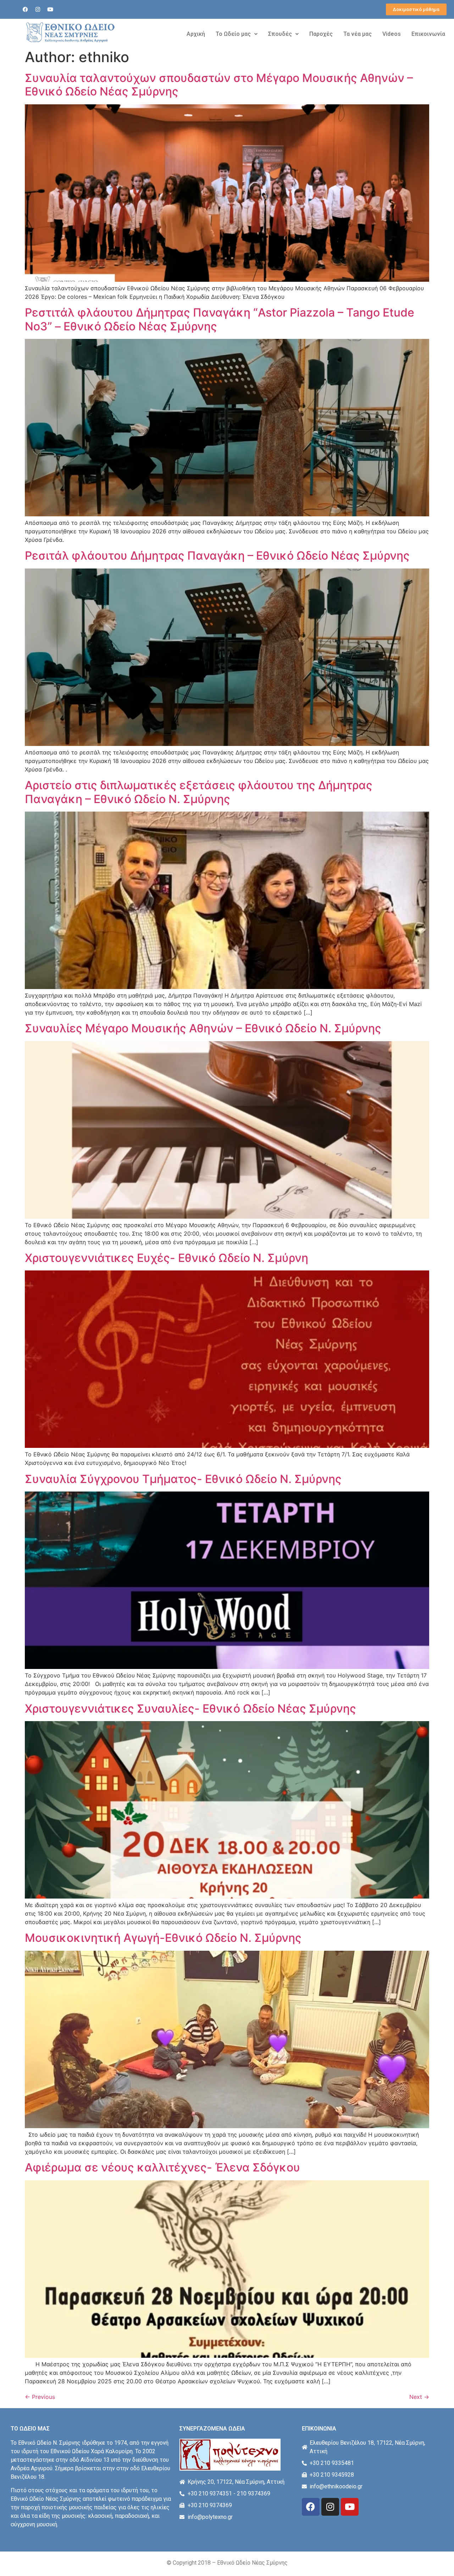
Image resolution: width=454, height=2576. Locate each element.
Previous (40, 2397)
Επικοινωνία (428, 34)
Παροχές (321, 34)
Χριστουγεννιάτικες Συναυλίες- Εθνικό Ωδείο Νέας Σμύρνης (190, 1709)
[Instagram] (38, 10)
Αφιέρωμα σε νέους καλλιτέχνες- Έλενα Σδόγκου (162, 2167)
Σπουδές (280, 34)
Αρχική (196, 34)
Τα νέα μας (358, 34)
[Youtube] (50, 10)
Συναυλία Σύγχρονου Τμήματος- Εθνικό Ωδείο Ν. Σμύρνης (183, 1479)
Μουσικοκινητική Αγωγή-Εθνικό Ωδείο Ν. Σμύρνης (163, 1938)
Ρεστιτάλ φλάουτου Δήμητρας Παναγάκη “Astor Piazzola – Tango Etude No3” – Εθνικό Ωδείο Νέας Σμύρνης (220, 319)
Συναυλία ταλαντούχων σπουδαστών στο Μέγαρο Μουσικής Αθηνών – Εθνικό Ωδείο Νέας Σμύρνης (219, 85)
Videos (392, 34)
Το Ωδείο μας (233, 34)
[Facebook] (26, 10)
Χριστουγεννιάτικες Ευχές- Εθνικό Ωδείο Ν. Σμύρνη (167, 1258)
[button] (237, 34)
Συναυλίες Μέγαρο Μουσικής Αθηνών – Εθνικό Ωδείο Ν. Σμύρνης (203, 1028)
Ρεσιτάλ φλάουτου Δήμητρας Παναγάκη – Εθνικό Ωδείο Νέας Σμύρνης (217, 556)
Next (419, 2397)
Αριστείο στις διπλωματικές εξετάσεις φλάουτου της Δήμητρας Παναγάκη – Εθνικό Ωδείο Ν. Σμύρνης (199, 792)
